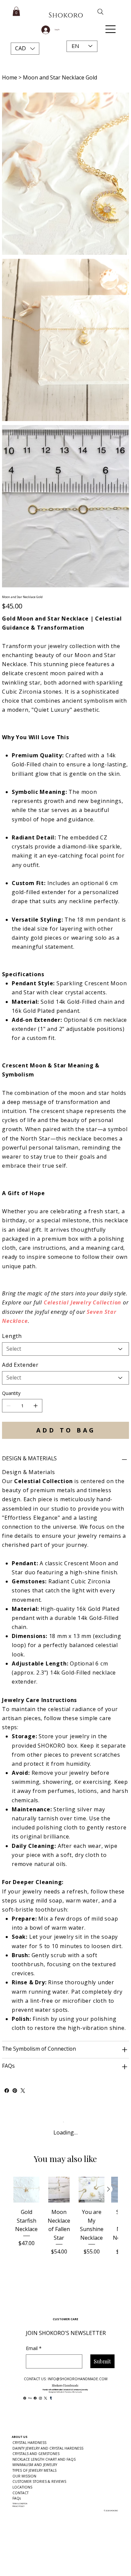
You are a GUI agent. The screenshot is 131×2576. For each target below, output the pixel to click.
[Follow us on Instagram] (40, 2398)
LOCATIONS (22, 2487)
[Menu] (111, 29)
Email (34, 2348)
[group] (65, 2225)
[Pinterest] (15, 2091)
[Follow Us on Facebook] (35, 2398)
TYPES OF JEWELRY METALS (34, 2470)
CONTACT (20, 2493)
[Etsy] (30, 2398)
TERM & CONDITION (20, 2504)
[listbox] (25, 49)
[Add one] (36, 1406)
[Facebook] (7, 2091)
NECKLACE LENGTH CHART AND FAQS (44, 2459)
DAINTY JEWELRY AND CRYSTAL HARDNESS (48, 2448)
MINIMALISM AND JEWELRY (35, 2465)
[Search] (96, 12)
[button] (25, 49)
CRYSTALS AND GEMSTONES (36, 2454)
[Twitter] (23, 2091)
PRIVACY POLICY (18, 2506)
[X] (46, 2398)
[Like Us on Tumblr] (51, 2398)
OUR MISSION (24, 2476)
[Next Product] (108, 2189)
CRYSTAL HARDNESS (29, 2443)
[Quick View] (26, 2190)
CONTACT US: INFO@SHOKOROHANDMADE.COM (66, 2379)
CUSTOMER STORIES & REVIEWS (39, 2481)
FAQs (17, 2498)
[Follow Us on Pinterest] (25, 2398)
